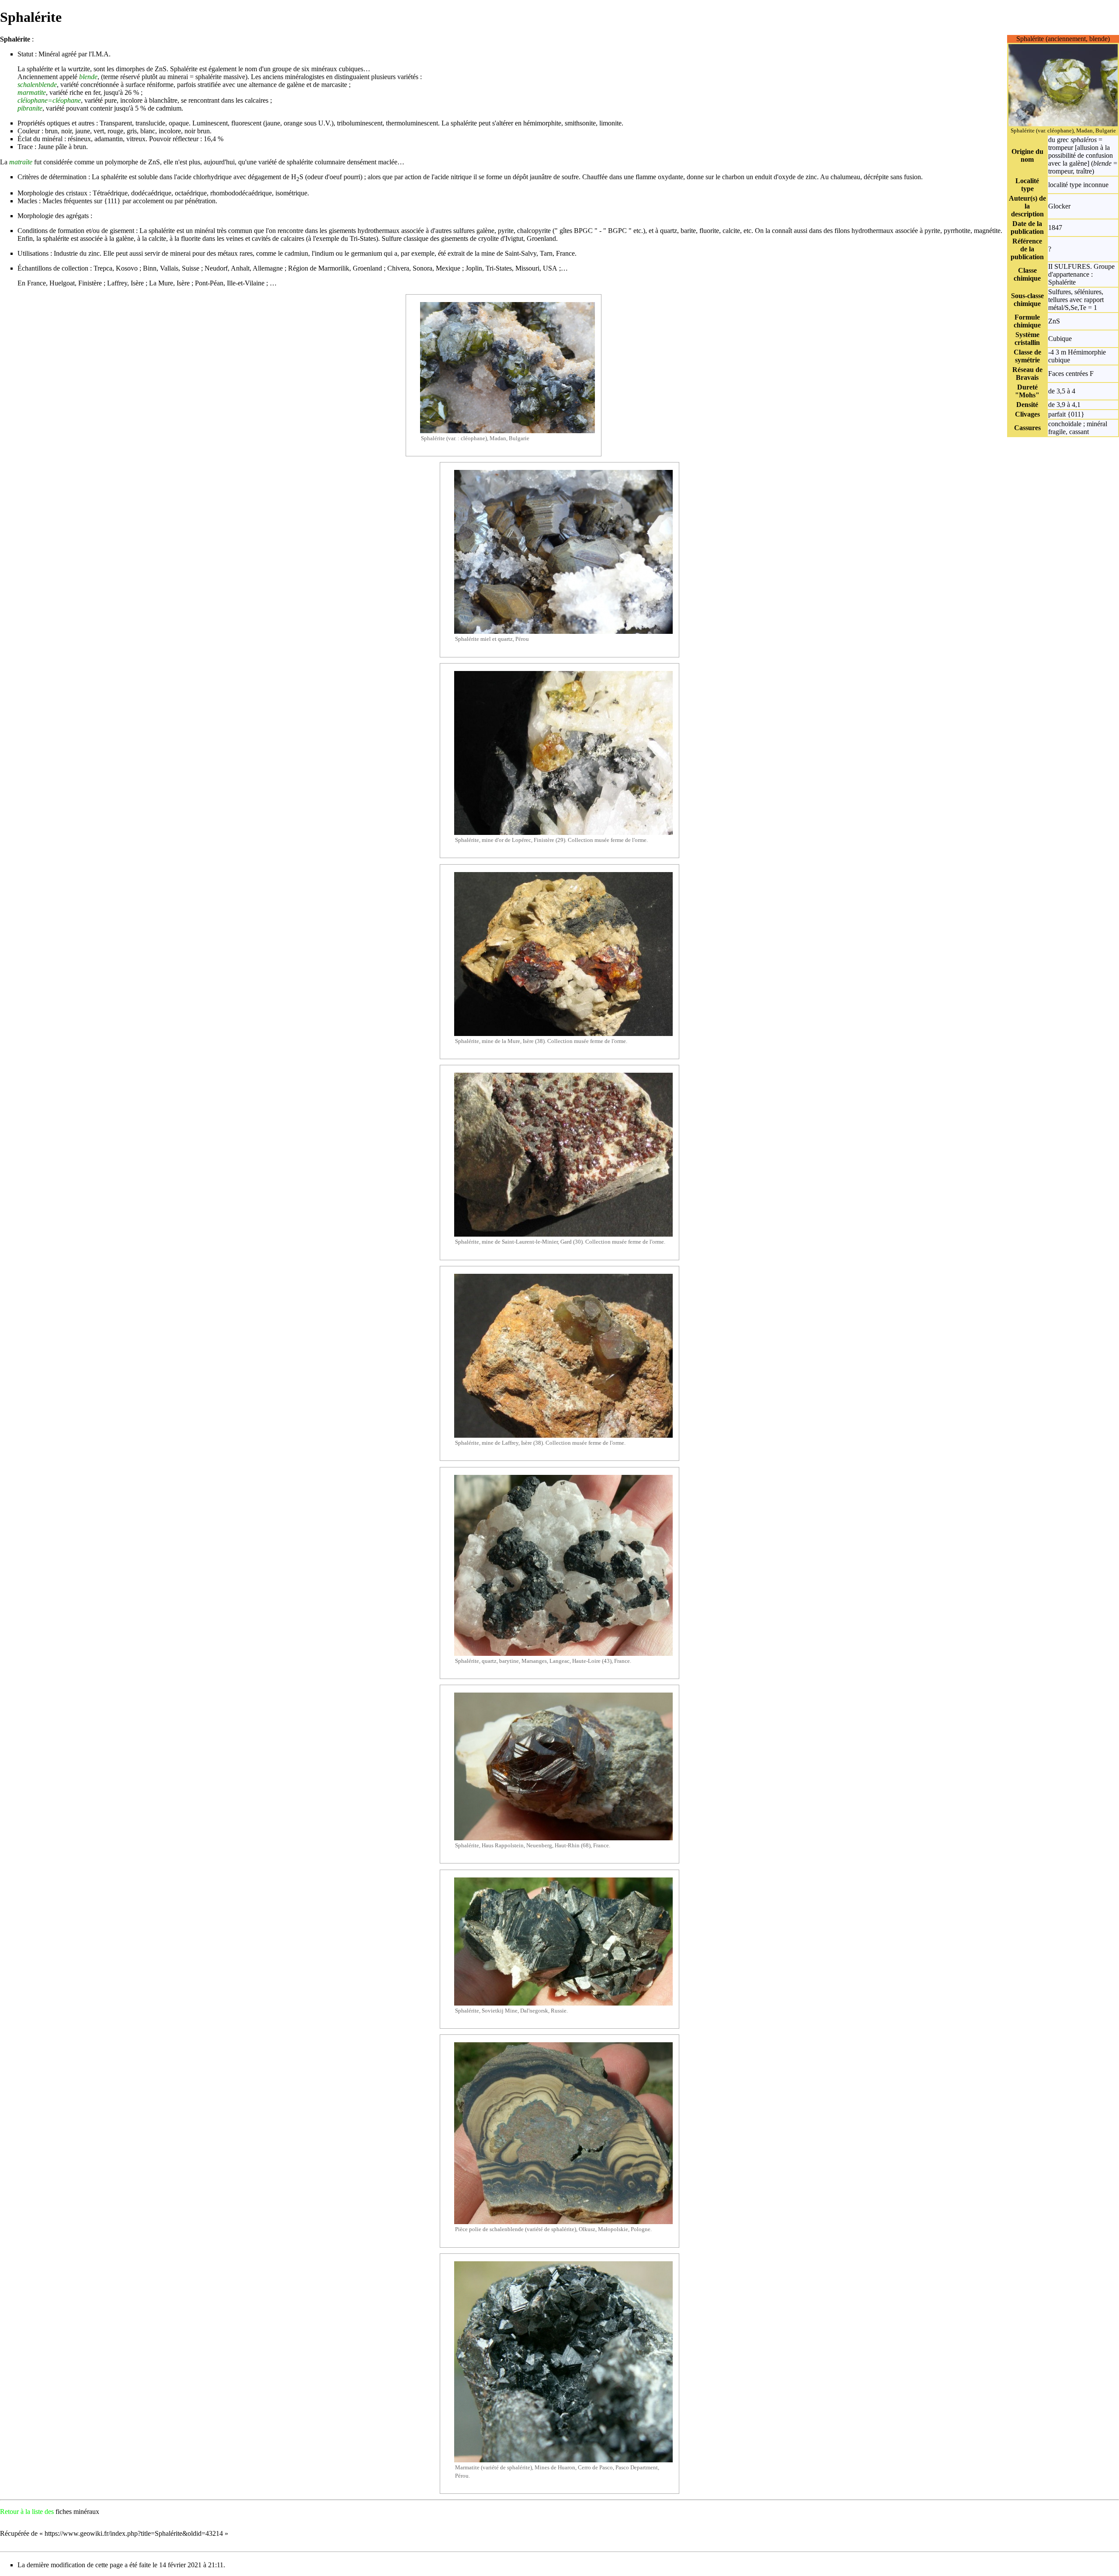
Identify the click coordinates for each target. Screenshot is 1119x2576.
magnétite (987, 231)
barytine (509, 1661)
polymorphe (122, 162)
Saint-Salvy (521, 253)
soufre (570, 177)
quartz (669, 231)
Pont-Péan (209, 283)
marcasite (334, 85)
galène (296, 85)
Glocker (1059, 206)
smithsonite (580, 123)
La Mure (161, 283)
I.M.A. (101, 54)
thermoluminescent (412, 123)
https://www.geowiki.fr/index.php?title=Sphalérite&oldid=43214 (134, 2533)
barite (688, 231)
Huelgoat (62, 283)
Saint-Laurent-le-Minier (530, 1242)
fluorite (709, 231)
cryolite (488, 238)
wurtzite (79, 69)
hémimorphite (542, 123)
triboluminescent (360, 123)
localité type (1065, 185)
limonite (610, 123)
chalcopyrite (534, 231)
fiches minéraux (77, 2512)
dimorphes (130, 69)
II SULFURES (1069, 266)
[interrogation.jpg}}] (1063, 85)
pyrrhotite (957, 231)
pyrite (506, 231)
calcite (731, 231)
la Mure (511, 1041)
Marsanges (534, 1661)
